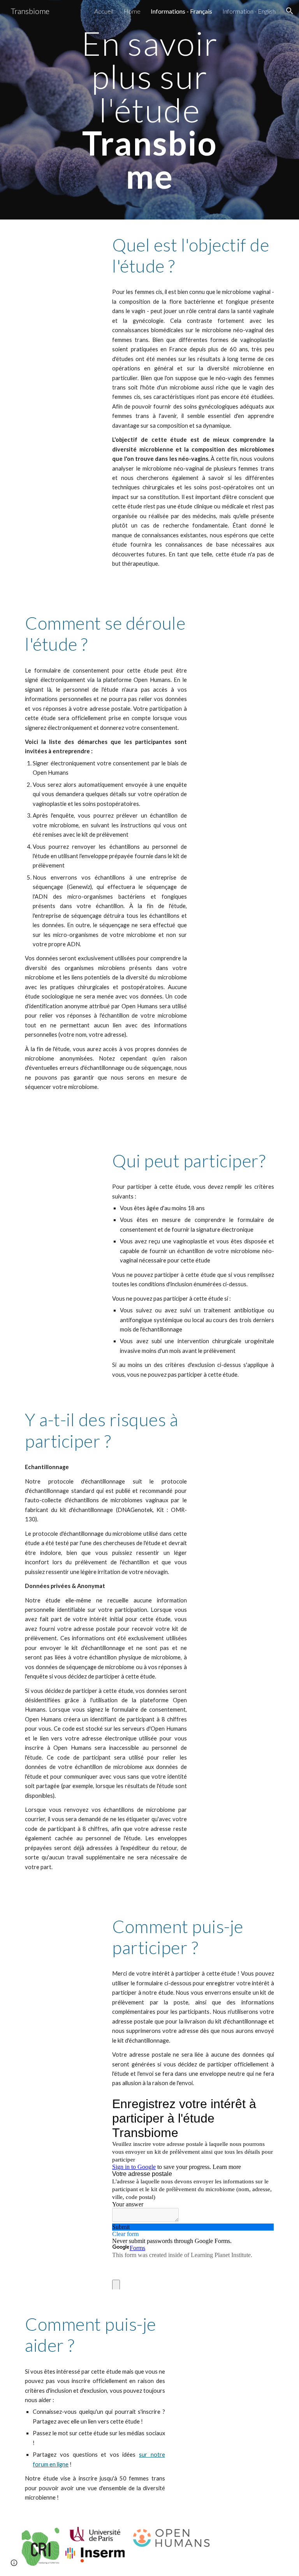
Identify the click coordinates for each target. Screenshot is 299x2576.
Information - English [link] (249, 11)
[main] (149, 110)
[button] (290, 11)
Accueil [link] (104, 11)
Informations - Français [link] (181, 11)
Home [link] (132, 11)
